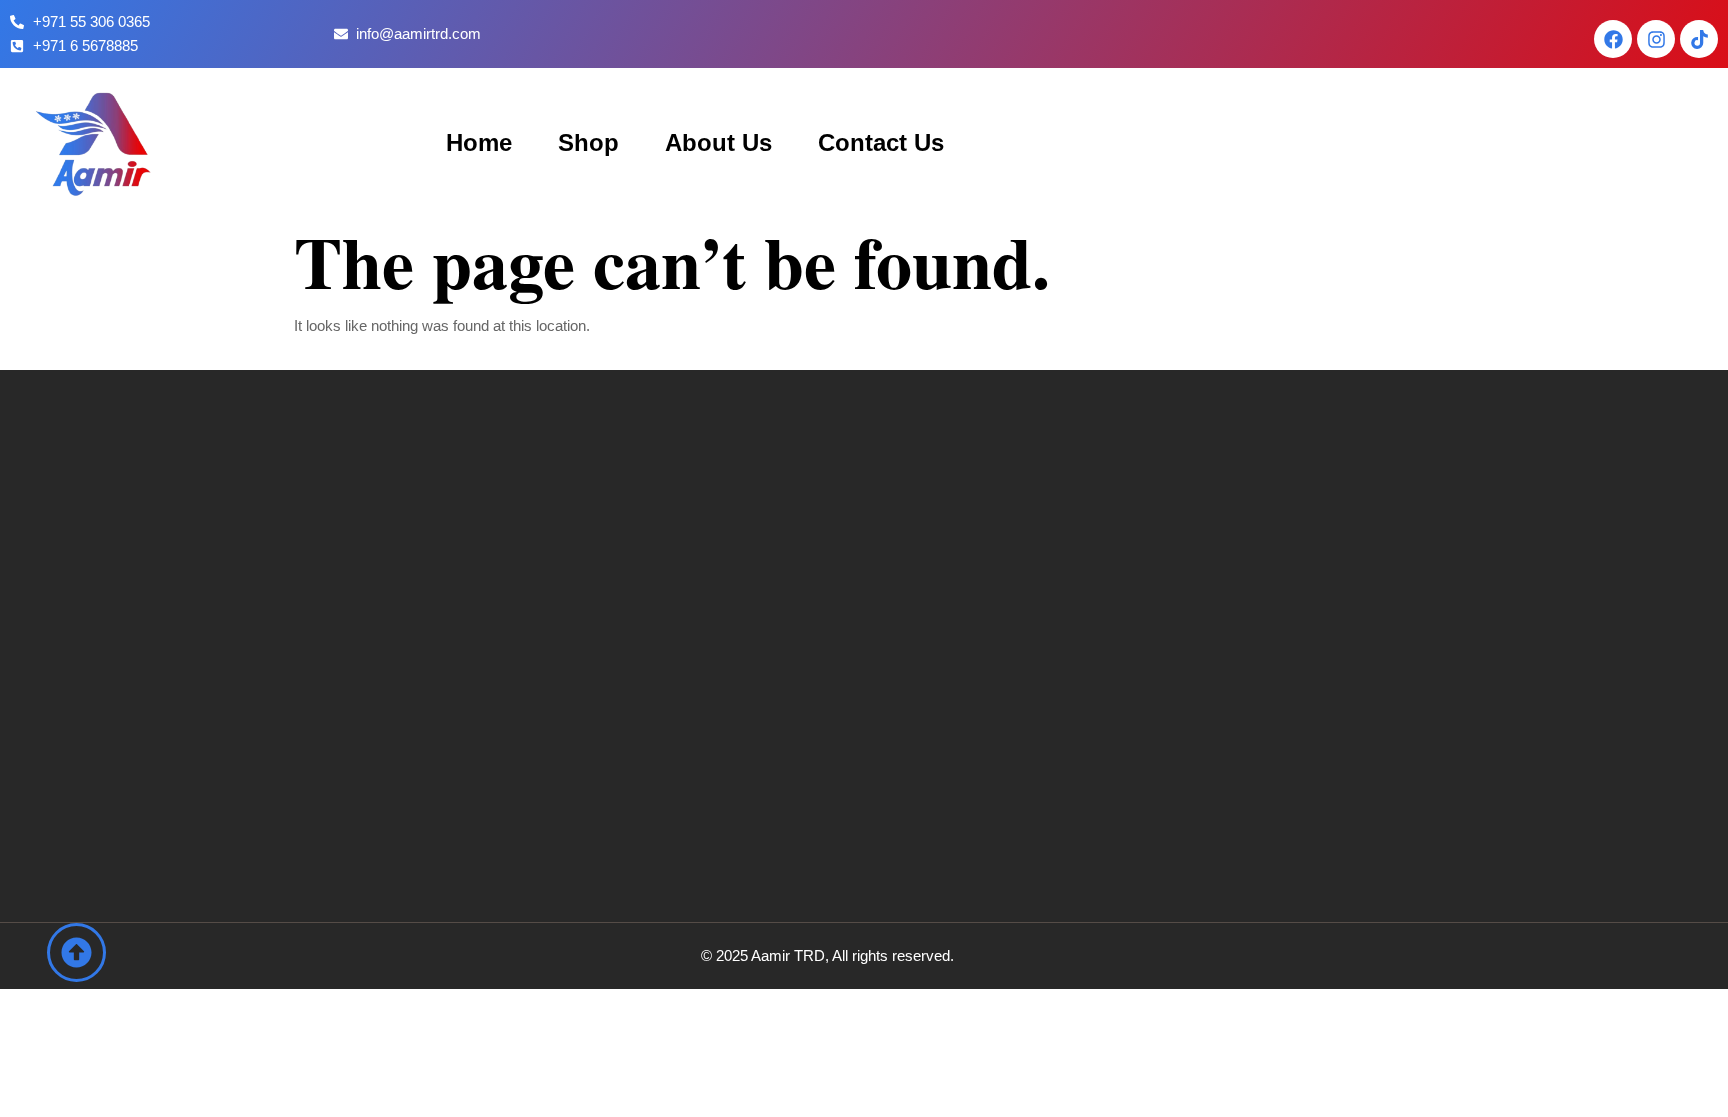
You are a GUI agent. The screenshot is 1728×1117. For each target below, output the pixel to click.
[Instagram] (1656, 39)
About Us (718, 142)
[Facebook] (1613, 39)
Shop (588, 142)
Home (479, 142)
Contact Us (881, 142)
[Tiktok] (1699, 39)
